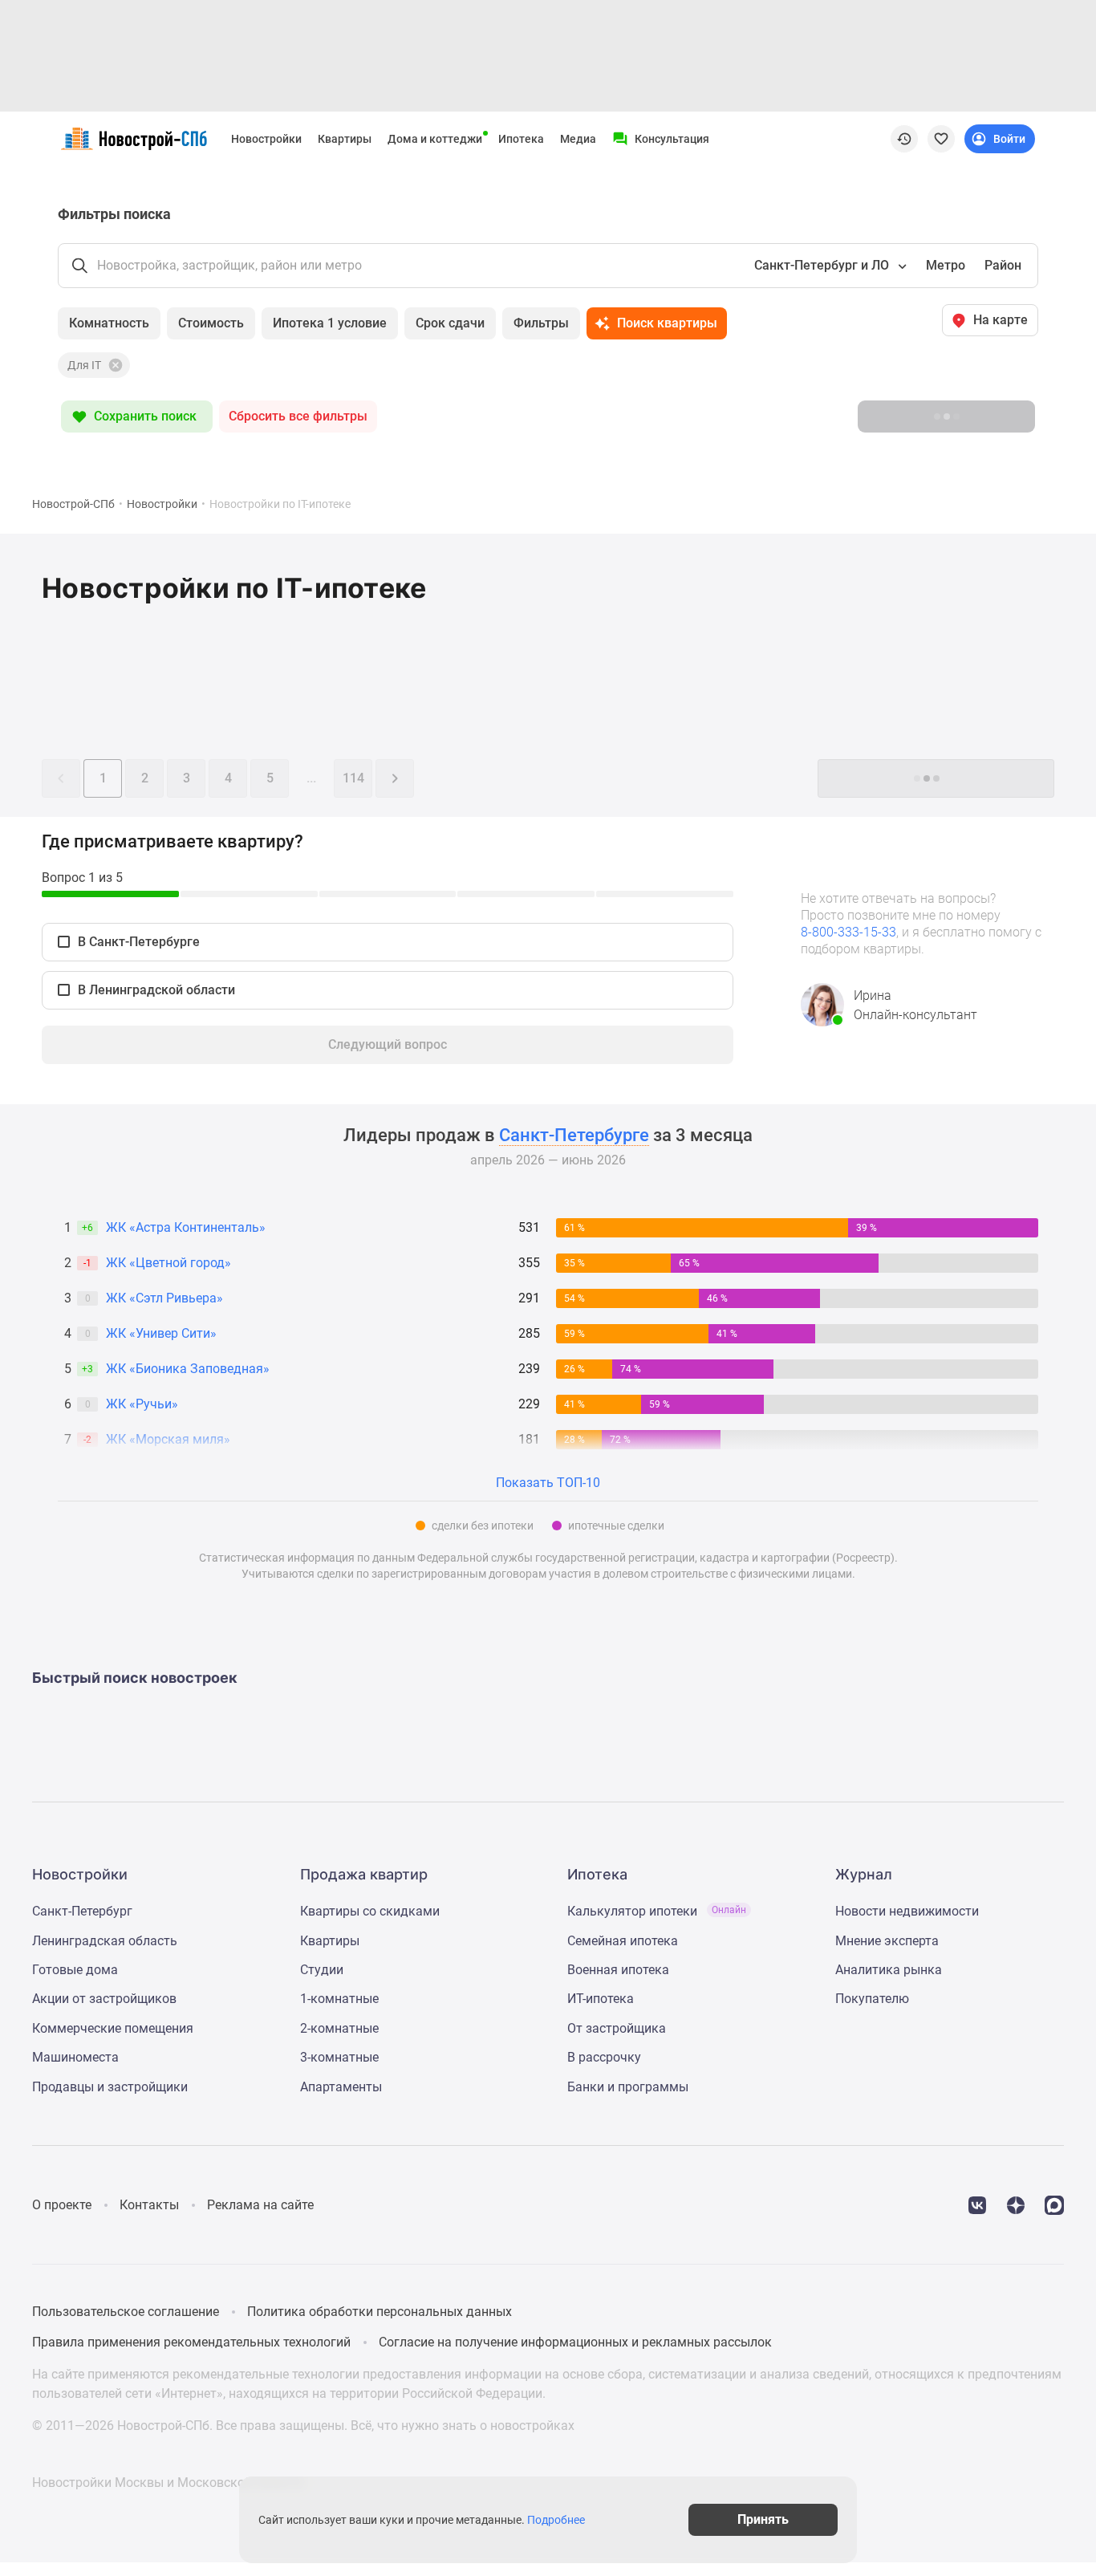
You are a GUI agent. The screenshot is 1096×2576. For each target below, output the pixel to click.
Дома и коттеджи (435, 139)
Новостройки (266, 139)
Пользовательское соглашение (126, 2312)
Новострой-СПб (73, 504)
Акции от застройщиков (104, 1999)
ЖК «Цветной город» (168, 1263)
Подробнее (556, 2520)
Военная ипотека (618, 1970)
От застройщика (617, 2028)
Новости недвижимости (907, 1911)
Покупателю (872, 1999)
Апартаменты (341, 2087)
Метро (946, 265)
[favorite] (941, 139)
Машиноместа (75, 2057)
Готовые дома (75, 1970)
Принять (763, 2519)
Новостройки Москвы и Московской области (168, 2483)
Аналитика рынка (889, 1970)
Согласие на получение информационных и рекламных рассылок (575, 2342)
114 (353, 778)
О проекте (62, 2205)
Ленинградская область (105, 1941)
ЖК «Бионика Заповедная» (188, 1369)
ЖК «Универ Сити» (161, 1333)
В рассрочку (604, 2057)
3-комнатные (339, 2057)
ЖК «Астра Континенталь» (186, 1227)
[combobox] (829, 266)
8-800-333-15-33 (848, 932)
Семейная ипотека (623, 1941)
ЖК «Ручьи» (142, 1404)
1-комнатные (339, 1999)
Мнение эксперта (887, 1941)
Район (1003, 265)
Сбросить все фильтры (298, 416)
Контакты (149, 2205)
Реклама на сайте (260, 2205)
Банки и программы (628, 2087)
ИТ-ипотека (601, 1999)
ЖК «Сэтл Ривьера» (164, 1298)
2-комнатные (339, 2028)
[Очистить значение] (114, 365)
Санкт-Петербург (82, 1911)
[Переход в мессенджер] (1054, 2204)
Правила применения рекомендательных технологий (191, 2342)
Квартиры (345, 139)
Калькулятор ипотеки (657, 1911)
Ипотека (521, 139)
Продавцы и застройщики (110, 2087)
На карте (1001, 320)
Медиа (578, 139)
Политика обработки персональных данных (380, 2312)
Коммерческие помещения (113, 2028)
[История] (904, 139)
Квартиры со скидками (370, 1911)
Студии (322, 1970)
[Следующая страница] (395, 778)
